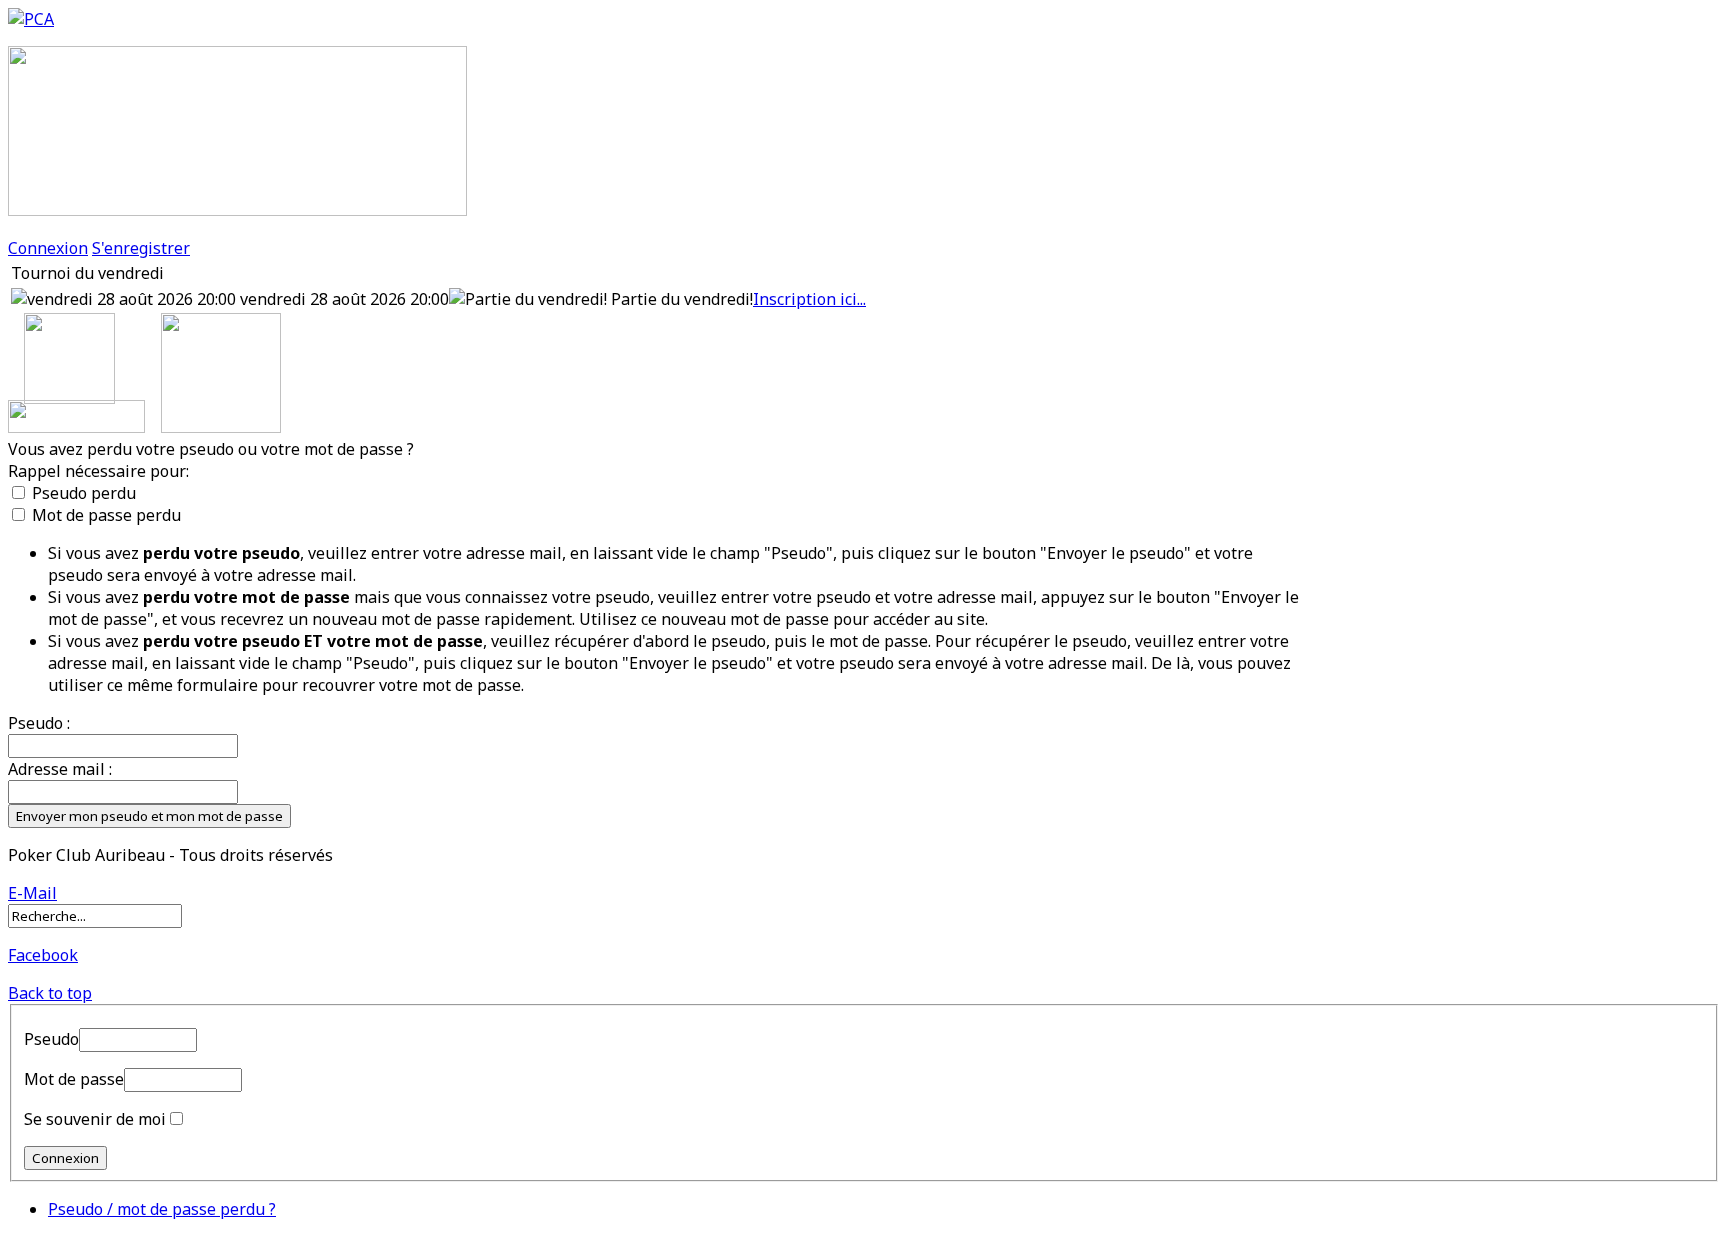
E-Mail (32, 893)
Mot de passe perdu (106, 515)
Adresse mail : (60, 769)
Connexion (48, 248)
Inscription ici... (809, 299)
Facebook (43, 955)
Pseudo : (39, 723)
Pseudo (51, 1039)
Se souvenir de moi (95, 1119)
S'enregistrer (141, 248)
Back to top (50, 993)
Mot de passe (74, 1079)
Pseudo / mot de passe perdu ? (162, 1209)
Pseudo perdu (84, 493)
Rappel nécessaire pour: (98, 471)
